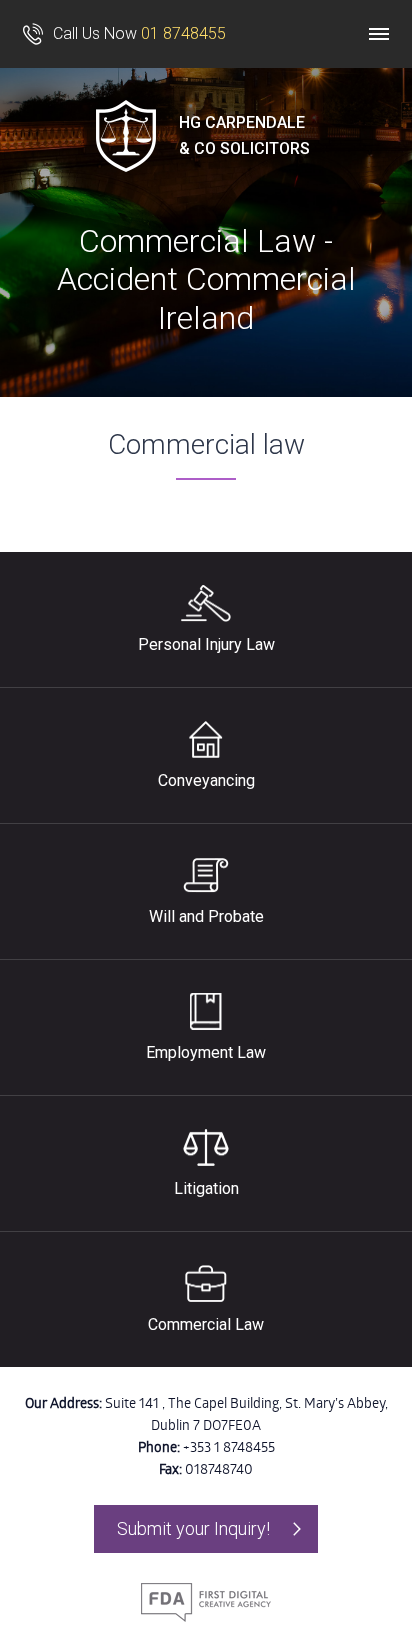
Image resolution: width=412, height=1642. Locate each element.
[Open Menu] (379, 34)
